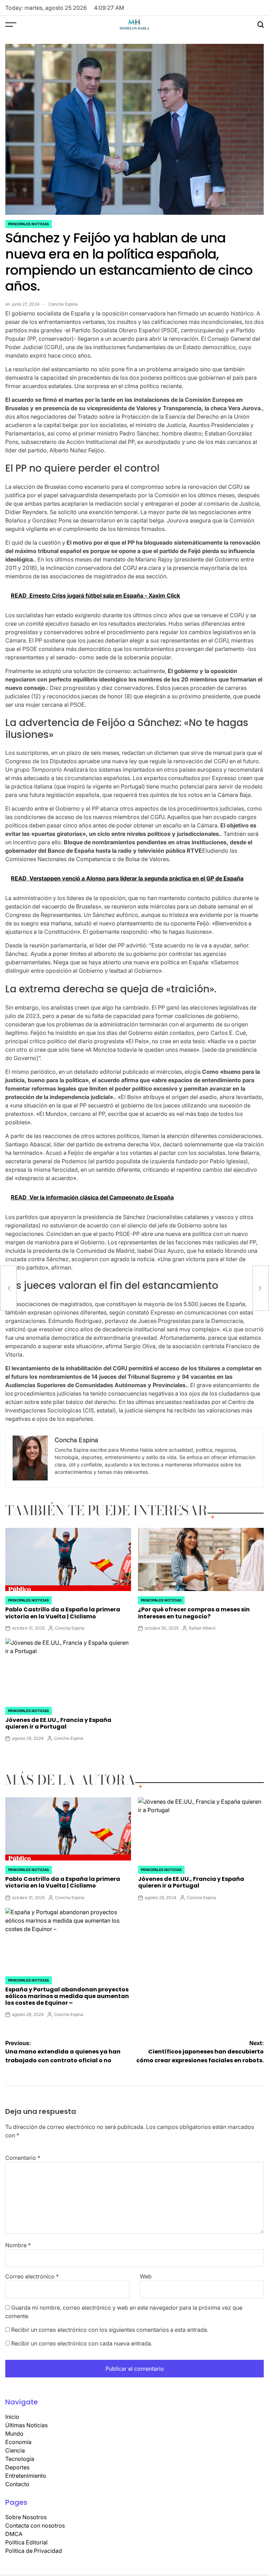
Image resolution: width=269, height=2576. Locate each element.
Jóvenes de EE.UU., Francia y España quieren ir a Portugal (58, 1723)
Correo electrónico (32, 2276)
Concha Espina (63, 304)
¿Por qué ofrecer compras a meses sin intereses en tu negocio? (194, 1613)
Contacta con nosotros (35, 2525)
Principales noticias (29, 224)
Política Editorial (26, 2542)
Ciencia (15, 2450)
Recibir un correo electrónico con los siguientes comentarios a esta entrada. (110, 2330)
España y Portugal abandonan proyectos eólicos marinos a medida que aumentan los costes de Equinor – (67, 1996)
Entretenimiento (26, 2476)
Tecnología (20, 2459)
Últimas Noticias (26, 2425)
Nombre (18, 2245)
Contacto (17, 2484)
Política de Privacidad (34, 2551)
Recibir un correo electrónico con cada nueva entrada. (82, 2343)
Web (146, 2276)
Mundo (14, 2434)
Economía (18, 2442)
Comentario (23, 2158)
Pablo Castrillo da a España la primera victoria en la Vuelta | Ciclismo (63, 1613)
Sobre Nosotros (26, 2517)
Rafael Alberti (202, 1628)
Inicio (12, 2417)
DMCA (14, 2534)
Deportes (17, 2467)
